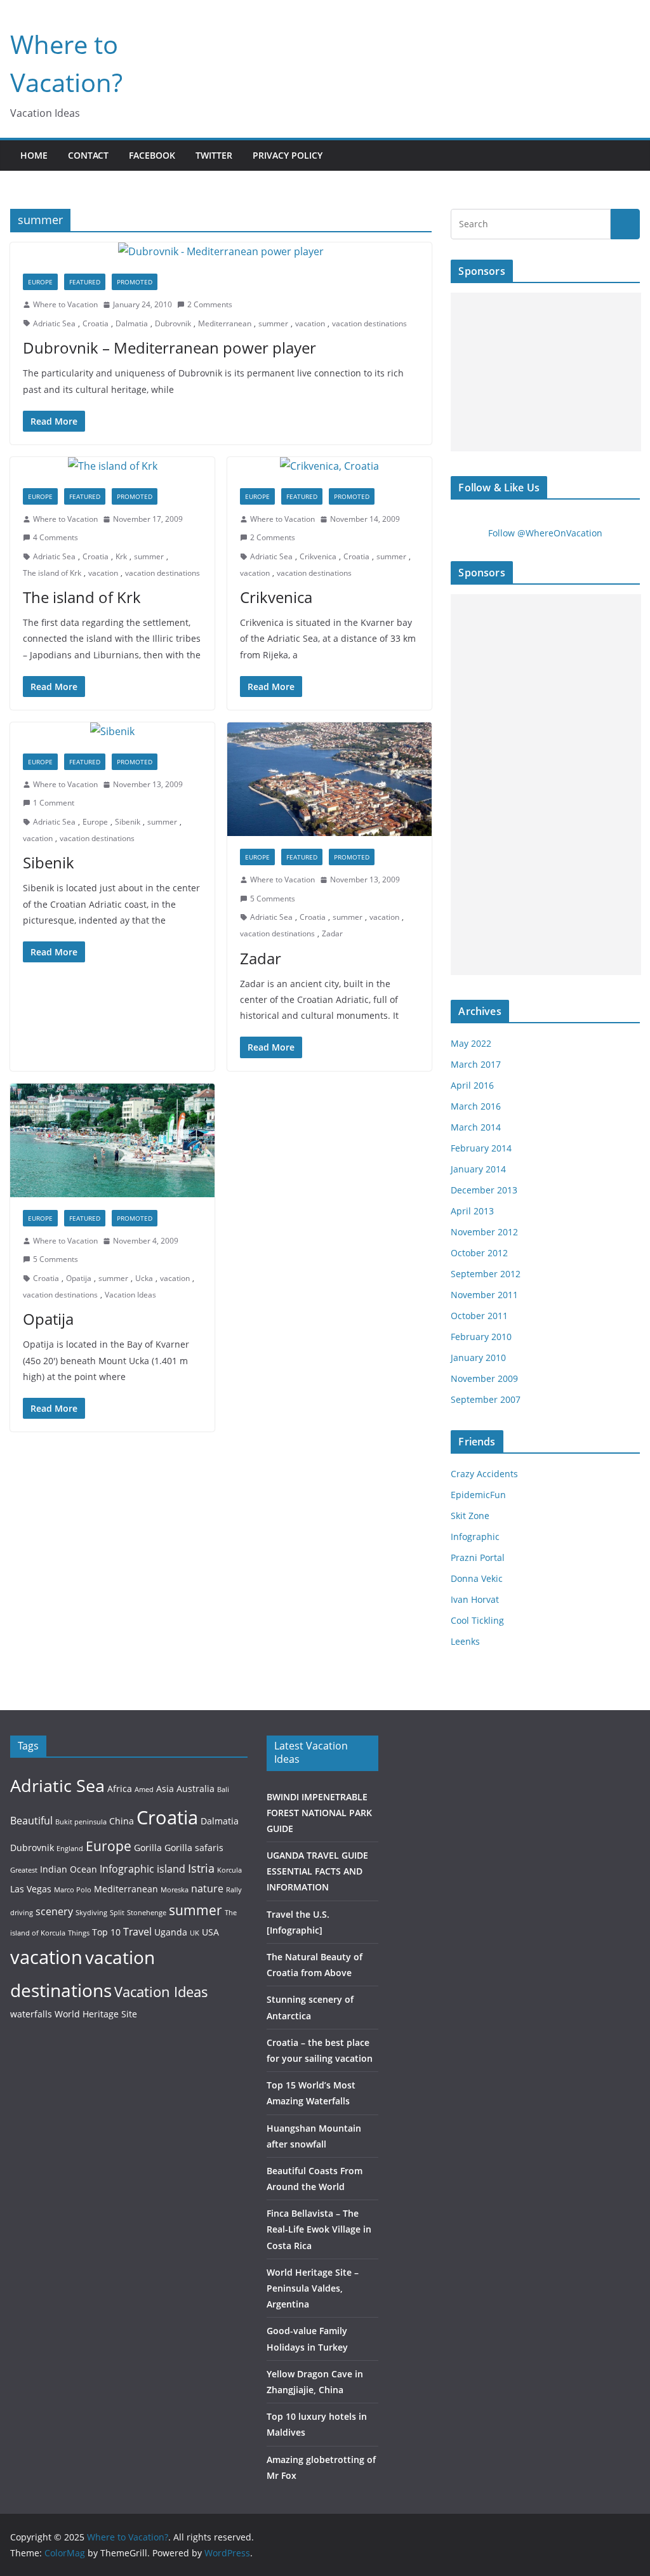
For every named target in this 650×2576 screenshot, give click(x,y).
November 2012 (484, 1232)
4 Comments (56, 537)
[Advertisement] (546, 372)
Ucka (144, 1278)
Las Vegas (31, 1889)
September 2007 (486, 1399)
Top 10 (106, 1932)
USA (210, 1932)
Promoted (135, 282)
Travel (137, 1931)
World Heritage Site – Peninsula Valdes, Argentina (313, 2288)
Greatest (24, 1870)
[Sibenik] (112, 732)
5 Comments (273, 899)
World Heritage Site (96, 2014)
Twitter (214, 155)
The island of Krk (52, 573)
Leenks (465, 1641)
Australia (196, 1789)
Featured (85, 282)
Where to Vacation (65, 304)
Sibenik (128, 822)
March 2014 (476, 1127)
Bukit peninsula (81, 1822)
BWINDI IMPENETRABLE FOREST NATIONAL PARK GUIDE (319, 1813)
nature (207, 1888)
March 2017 (476, 1064)
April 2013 (472, 1211)
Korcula (229, 1870)
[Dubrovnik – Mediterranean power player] (221, 252)
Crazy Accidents (484, 1474)
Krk (121, 556)
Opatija (79, 1278)
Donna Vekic (477, 1578)
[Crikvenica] (329, 466)
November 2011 (484, 1295)
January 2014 (478, 1169)
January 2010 (478, 1358)
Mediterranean (225, 323)
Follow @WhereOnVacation (545, 533)
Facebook (152, 155)
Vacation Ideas (130, 1295)
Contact (88, 155)
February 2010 (481, 1337)
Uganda (171, 1932)
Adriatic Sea (54, 323)
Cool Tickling (477, 1620)
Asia (165, 1789)
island (171, 1869)
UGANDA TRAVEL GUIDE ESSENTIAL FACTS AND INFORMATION (317, 1871)
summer (273, 323)
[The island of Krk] (112, 466)
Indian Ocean (69, 1869)
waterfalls (31, 2014)
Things (79, 1933)
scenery (54, 1911)
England (70, 1849)
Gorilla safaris (194, 1848)
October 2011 (479, 1316)
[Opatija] (112, 1140)
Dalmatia (132, 323)
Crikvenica (318, 556)
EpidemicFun (478, 1495)
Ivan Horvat (475, 1599)
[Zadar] (329, 779)
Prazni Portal (478, 1557)
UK (195, 1933)
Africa (120, 1789)
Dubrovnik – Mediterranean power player (169, 348)
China (122, 1821)
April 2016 (472, 1085)
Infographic (475, 1537)
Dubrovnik (173, 323)
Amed (144, 1789)
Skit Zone (470, 1516)
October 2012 (479, 1253)
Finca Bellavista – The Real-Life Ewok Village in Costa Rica (319, 2229)
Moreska (175, 1890)
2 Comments (210, 304)
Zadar (332, 933)
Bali (223, 1789)
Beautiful (31, 1820)
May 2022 (471, 1043)
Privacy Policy (288, 155)
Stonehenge (147, 1913)
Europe (40, 282)
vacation (310, 323)
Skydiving (91, 1913)
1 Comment (54, 803)
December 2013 (484, 1190)
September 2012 (486, 1274)
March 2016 (476, 1106)
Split (117, 1913)
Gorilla (148, 1848)
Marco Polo (73, 1890)
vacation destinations (369, 323)
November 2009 (484, 1378)
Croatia (96, 323)
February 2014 (481, 1148)
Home (34, 155)
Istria (201, 1868)
